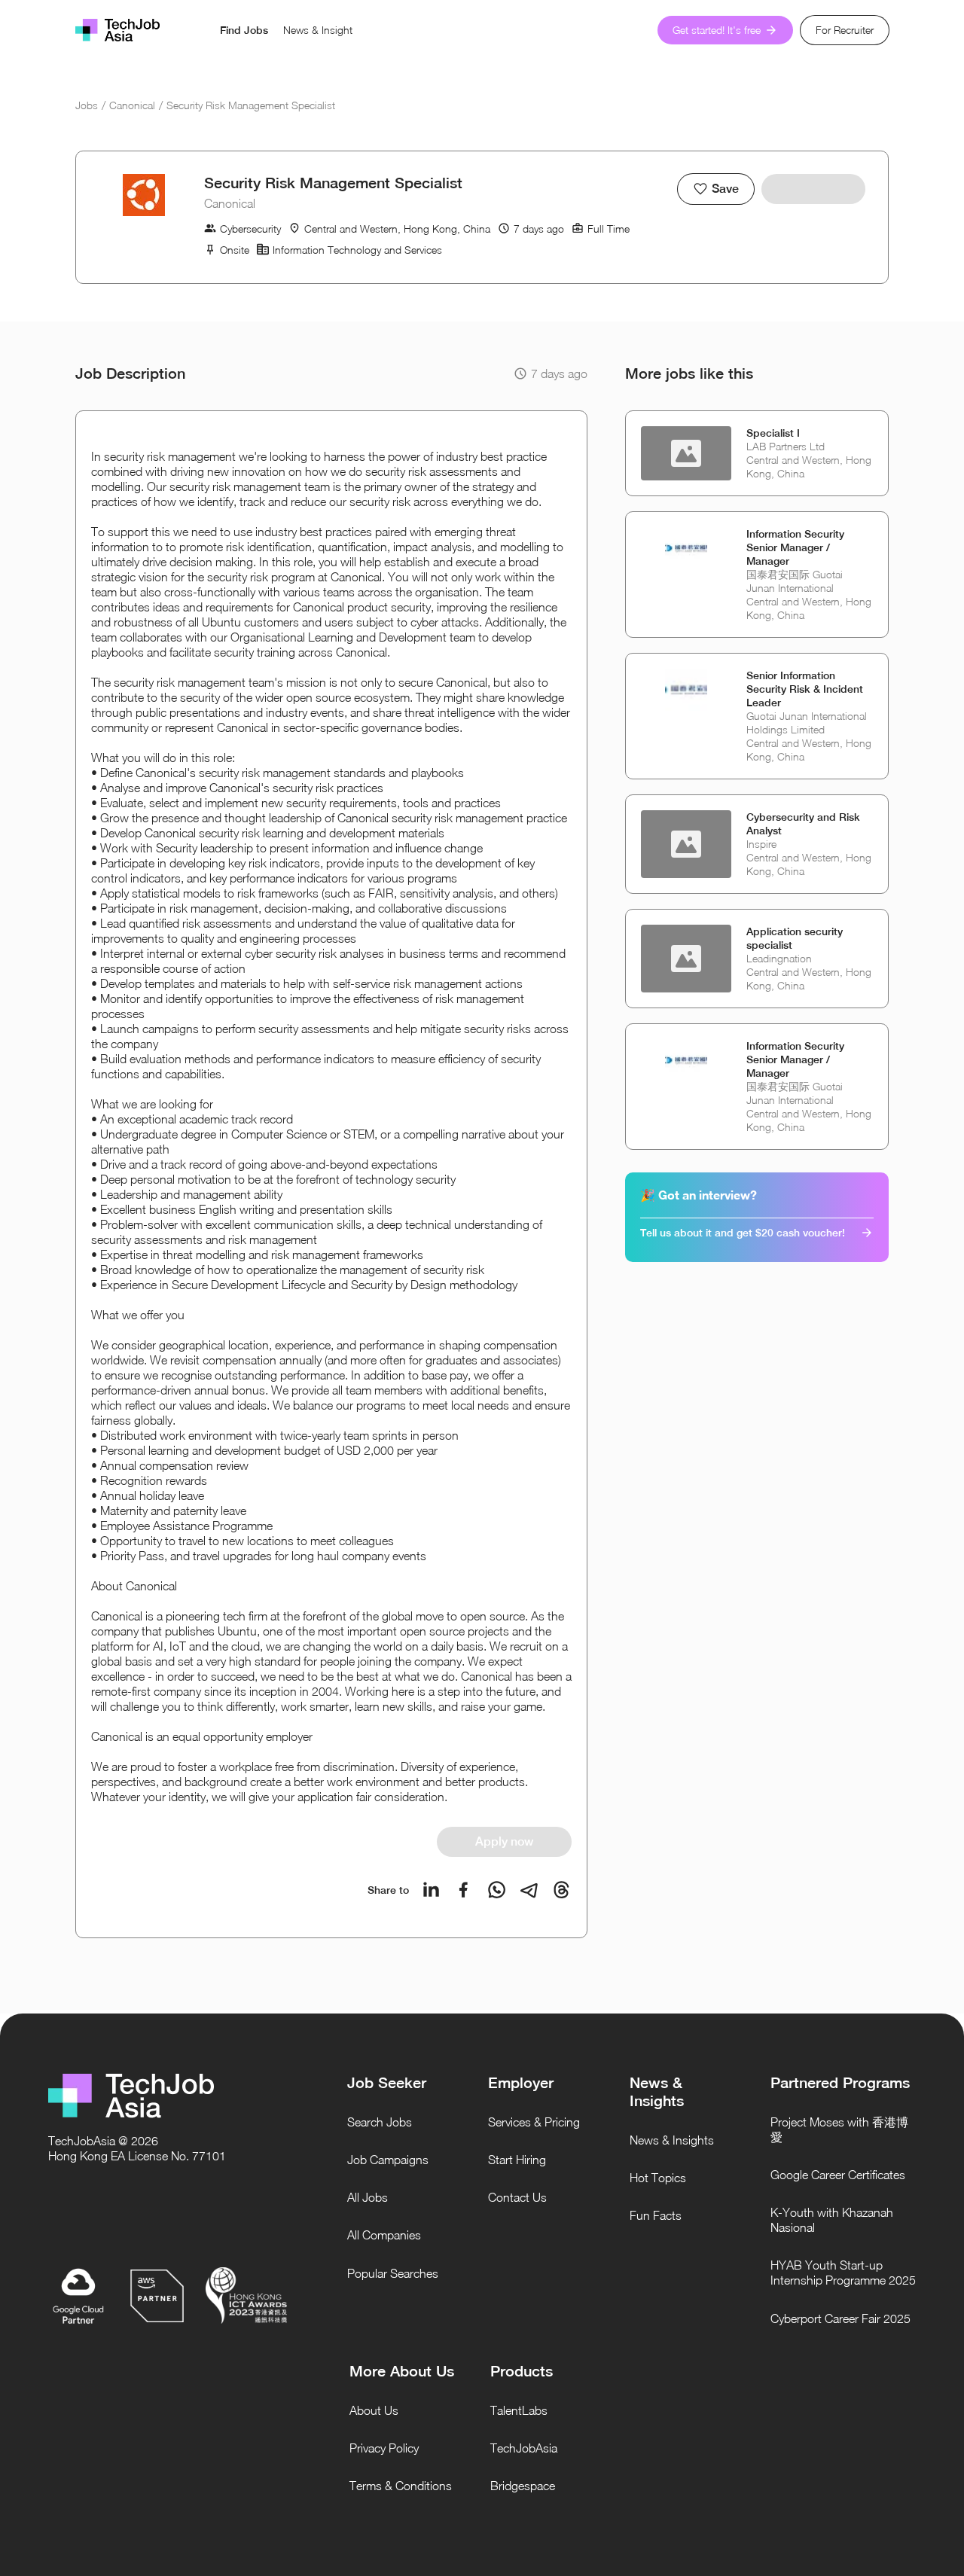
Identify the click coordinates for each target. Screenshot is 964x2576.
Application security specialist (795, 938)
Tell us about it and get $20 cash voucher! (743, 1233)
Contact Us (517, 2197)
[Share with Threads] (561, 1890)
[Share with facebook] (464, 1890)
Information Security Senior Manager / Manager (795, 547)
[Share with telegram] (529, 1890)
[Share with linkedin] (431, 1890)
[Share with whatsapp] (497, 1890)
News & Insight (318, 30)
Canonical (132, 105)
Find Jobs (244, 30)
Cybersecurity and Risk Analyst (803, 824)
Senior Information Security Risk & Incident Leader (805, 689)
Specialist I (773, 433)
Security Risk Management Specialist (251, 105)
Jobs (87, 105)
